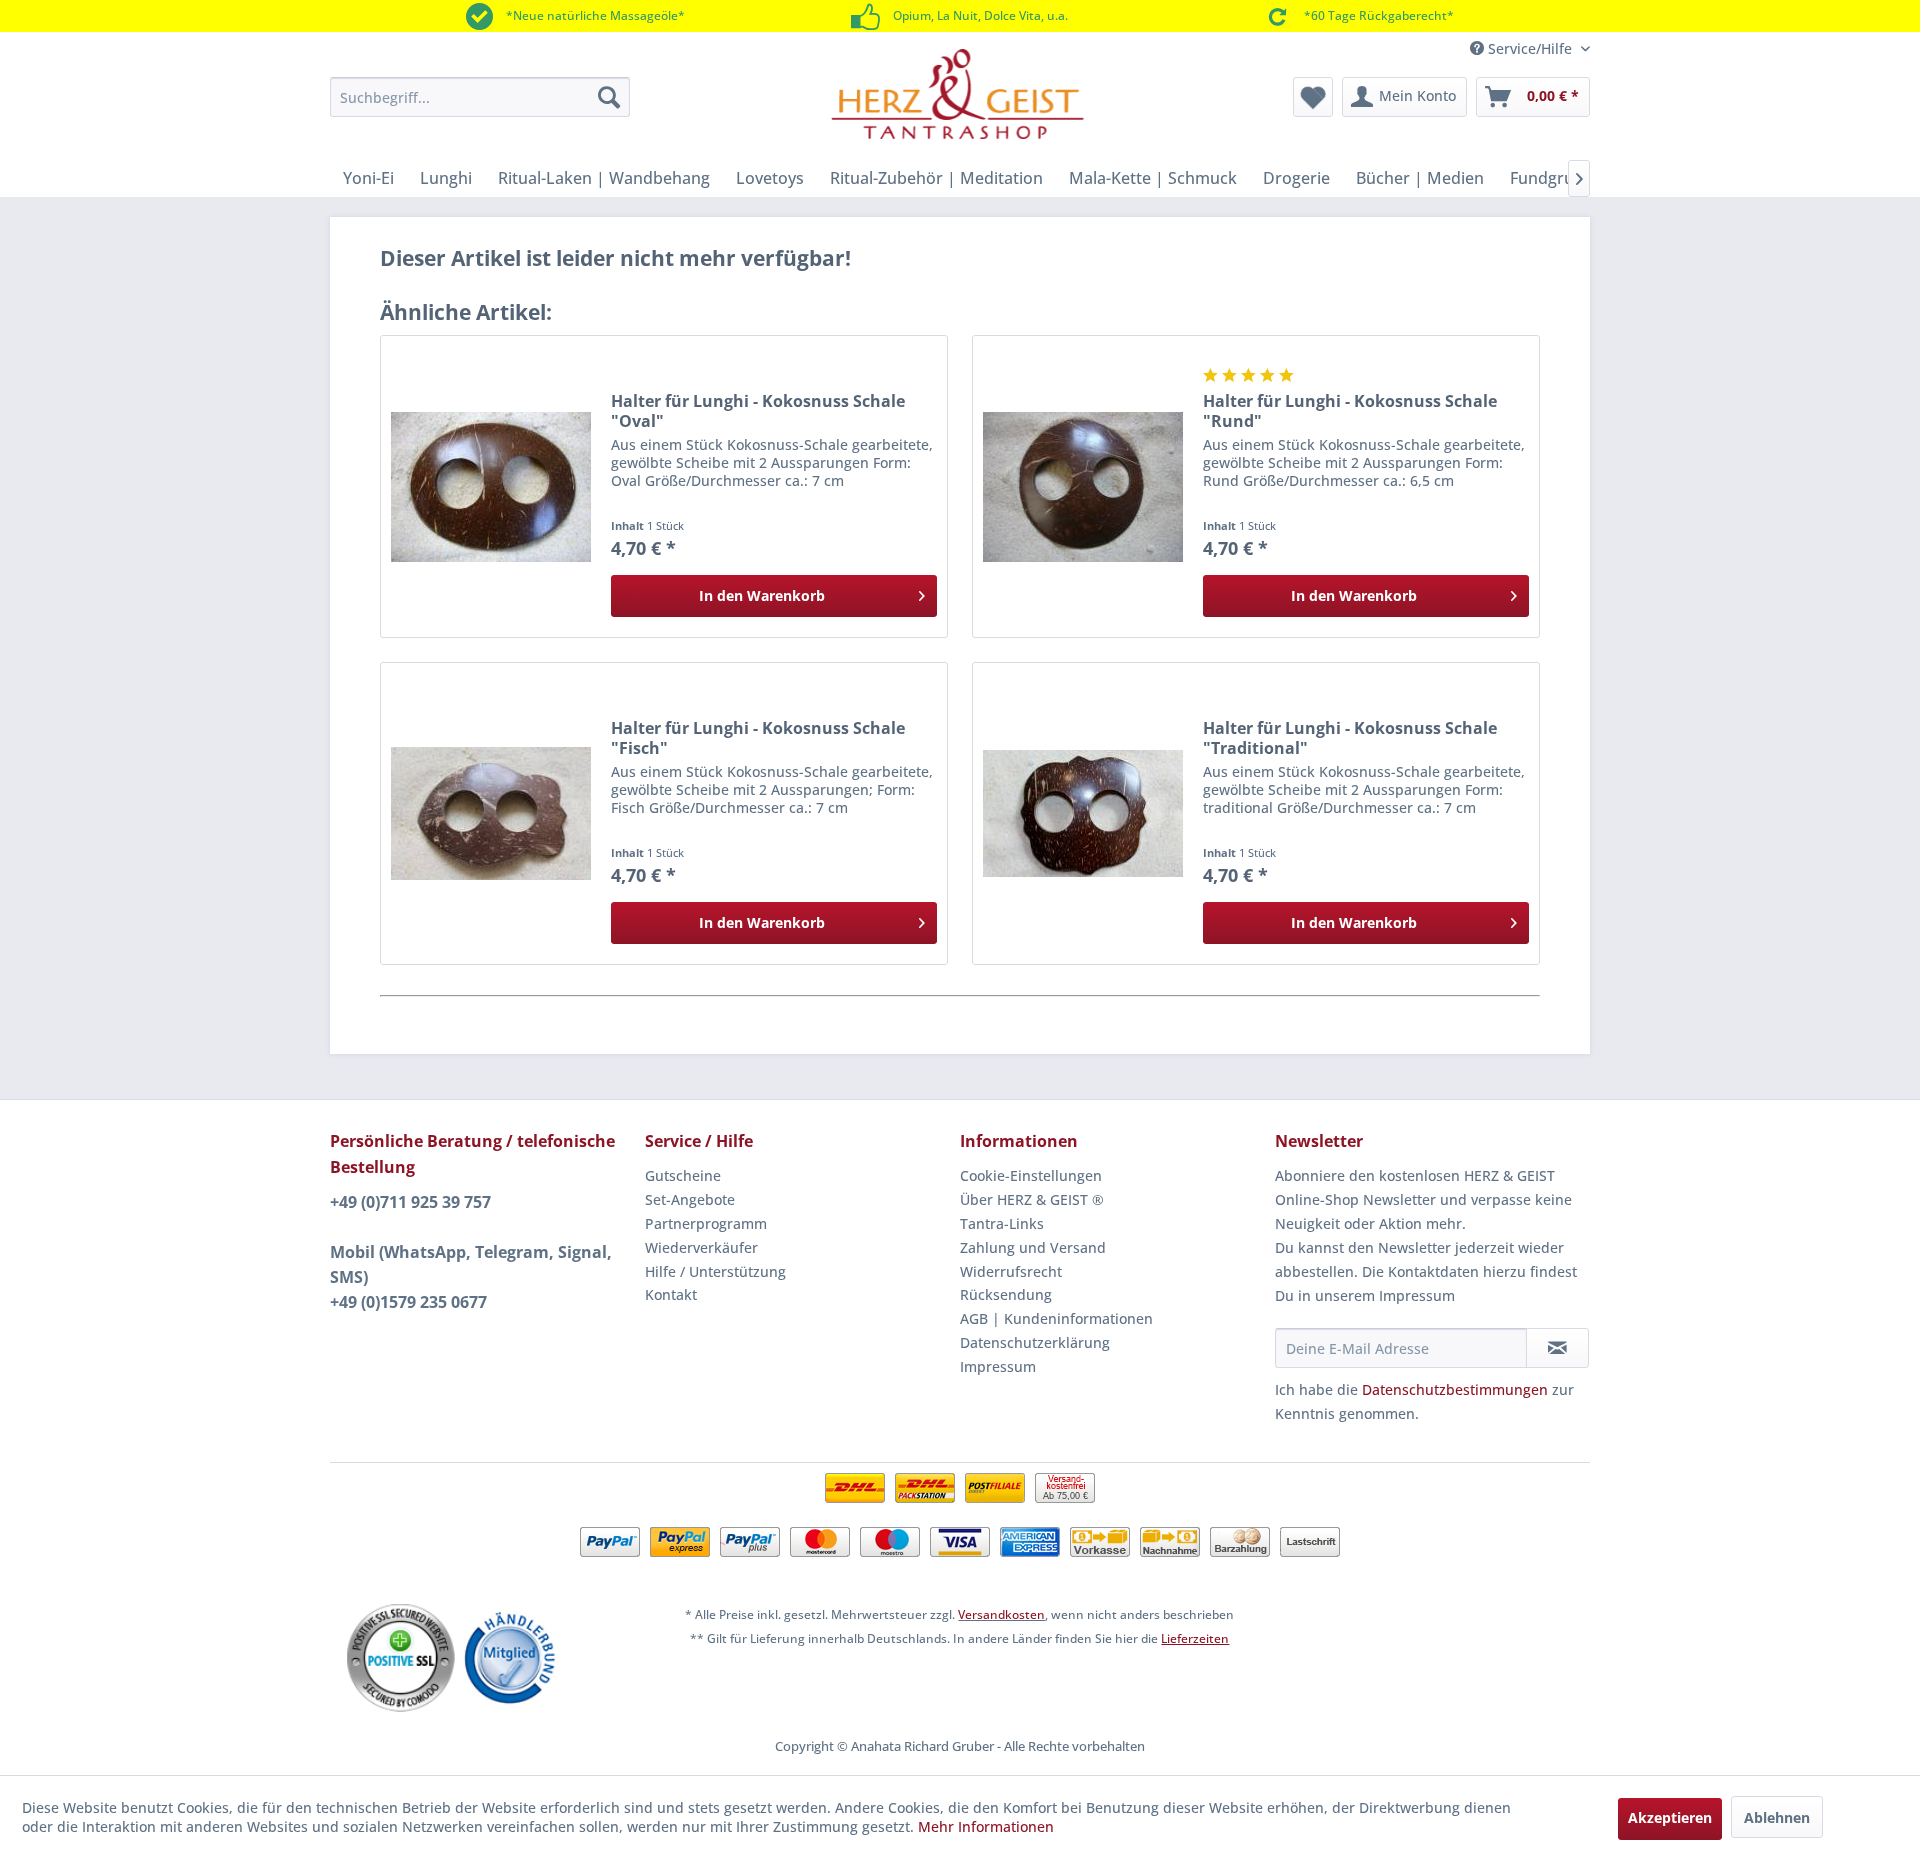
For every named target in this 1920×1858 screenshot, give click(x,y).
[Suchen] (609, 97)
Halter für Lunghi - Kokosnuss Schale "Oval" (758, 411)
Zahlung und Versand (1033, 1247)
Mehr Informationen (986, 1826)
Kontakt (671, 1294)
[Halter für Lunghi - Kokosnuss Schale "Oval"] (491, 486)
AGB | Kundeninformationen (1056, 1318)
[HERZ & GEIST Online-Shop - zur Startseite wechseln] (957, 94)
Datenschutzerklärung (1035, 1342)
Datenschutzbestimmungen (1455, 1389)
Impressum (998, 1366)
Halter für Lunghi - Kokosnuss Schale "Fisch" (758, 738)
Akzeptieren (1670, 1817)
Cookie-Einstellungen (1031, 1175)
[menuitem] (480, 97)
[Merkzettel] (1313, 97)
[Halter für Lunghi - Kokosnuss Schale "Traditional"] (1083, 813)
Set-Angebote (690, 1199)
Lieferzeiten (1195, 1638)
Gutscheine (683, 1175)
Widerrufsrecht (1011, 1271)
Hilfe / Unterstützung (715, 1271)
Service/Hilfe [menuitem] (1530, 48)
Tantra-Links (1002, 1223)
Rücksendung (1006, 1294)
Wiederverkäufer (701, 1247)
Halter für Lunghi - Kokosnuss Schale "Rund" (1350, 411)
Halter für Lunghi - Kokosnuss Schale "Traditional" (1350, 738)
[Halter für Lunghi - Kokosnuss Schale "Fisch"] (491, 813)
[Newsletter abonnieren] (1557, 1348)
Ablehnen (1777, 1817)
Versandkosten (1001, 1614)
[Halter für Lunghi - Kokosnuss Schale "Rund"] (1083, 486)
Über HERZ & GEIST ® (1032, 1199)
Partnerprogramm (706, 1223)
